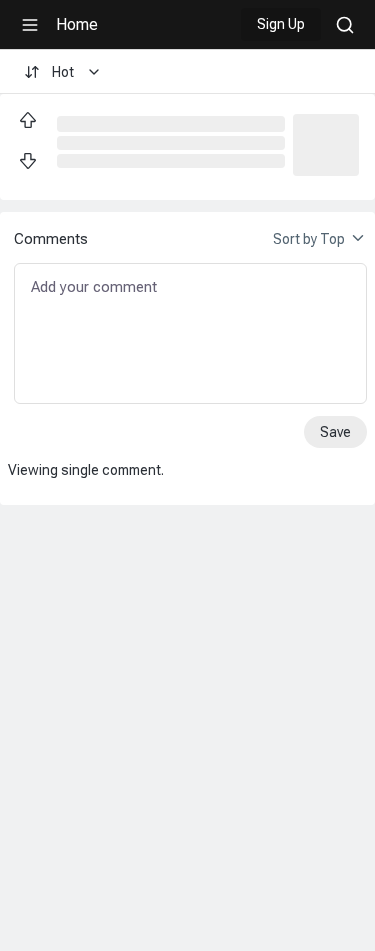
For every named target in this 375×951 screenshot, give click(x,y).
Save (335, 432)
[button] (326, 143)
